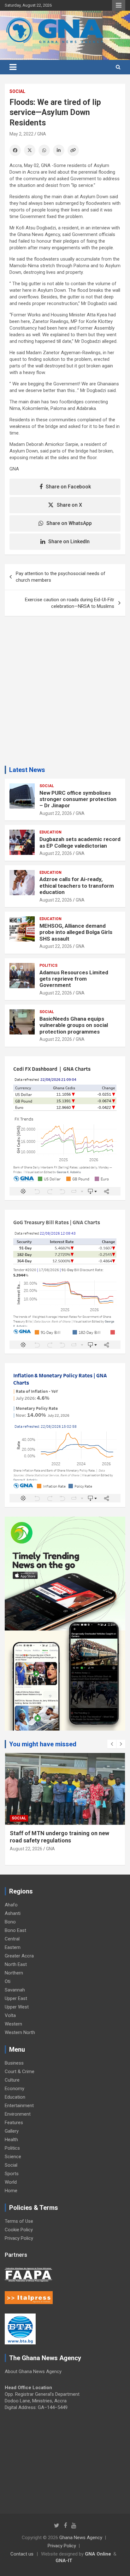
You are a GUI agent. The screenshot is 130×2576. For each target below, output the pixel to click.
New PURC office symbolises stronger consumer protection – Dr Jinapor (78, 799)
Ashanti (13, 1913)
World (11, 2182)
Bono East (15, 1930)
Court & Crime (20, 2072)
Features (14, 2123)
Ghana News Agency (81, 2538)
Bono (10, 1922)
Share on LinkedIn (69, 542)
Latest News (27, 770)
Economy (15, 2089)
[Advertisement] (65, 693)
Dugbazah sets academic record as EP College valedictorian (80, 842)
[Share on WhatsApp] (44, 150)
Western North (20, 2032)
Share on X (69, 505)
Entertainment (19, 2106)
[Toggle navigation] (13, 67)
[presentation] (112, 1744)
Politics (48, 965)
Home (11, 2191)
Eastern (13, 1947)
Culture (12, 2080)
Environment (18, 2114)
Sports (12, 2174)
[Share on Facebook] (15, 150)
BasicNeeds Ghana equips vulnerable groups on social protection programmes (74, 1025)
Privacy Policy (19, 2238)
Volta (10, 2015)
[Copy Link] (73, 150)
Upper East (16, 1998)
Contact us (22, 2554)
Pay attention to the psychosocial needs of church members (61, 577)
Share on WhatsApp (69, 523)
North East (16, 1964)
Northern (14, 1973)
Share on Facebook (68, 487)
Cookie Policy (19, 2230)
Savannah (15, 1990)
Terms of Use (19, 2221)
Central (12, 1939)
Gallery (12, 2131)
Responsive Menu (119, 5)
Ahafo (11, 1905)
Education (50, 832)
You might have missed (43, 1744)
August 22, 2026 (56, 813)
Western (13, 2024)
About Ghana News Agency (33, 2371)
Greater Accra (19, 1956)
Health (11, 2140)
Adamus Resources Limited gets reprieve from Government (74, 979)
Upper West (17, 2007)
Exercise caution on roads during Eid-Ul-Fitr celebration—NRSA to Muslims (70, 603)
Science (13, 2157)
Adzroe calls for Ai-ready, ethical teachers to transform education (77, 886)
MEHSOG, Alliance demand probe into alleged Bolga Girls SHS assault (76, 932)
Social (17, 91)
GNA (42, 134)
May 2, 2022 (21, 134)
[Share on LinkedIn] (59, 150)
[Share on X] (30, 150)
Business (14, 2063)
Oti (8, 1981)
